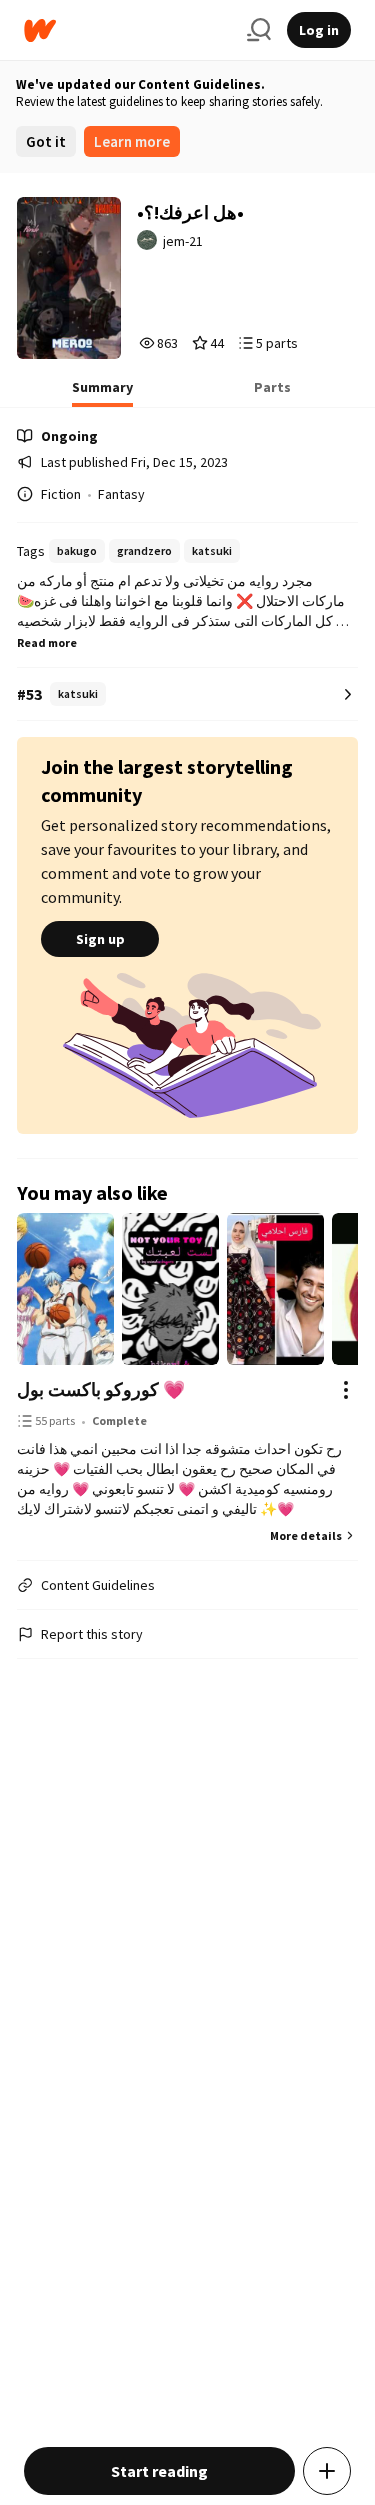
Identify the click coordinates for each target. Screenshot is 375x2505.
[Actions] (346, 1390)
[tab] (102, 393)
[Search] (259, 30)
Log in (319, 30)
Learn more (132, 141)
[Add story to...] (327, 2471)
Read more (47, 642)
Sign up (100, 939)
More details (306, 1535)
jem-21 (183, 241)
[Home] (127, 30)
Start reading (159, 2471)
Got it (46, 141)
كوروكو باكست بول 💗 (101, 1389)
